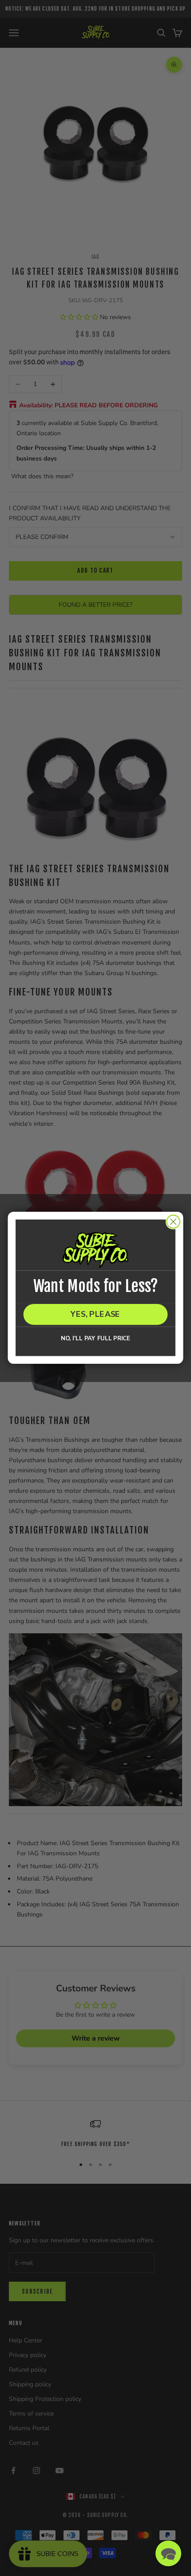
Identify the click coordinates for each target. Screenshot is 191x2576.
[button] (168, 2553)
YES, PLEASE (95, 1315)
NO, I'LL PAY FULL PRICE (95, 1339)
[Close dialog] (173, 1222)
